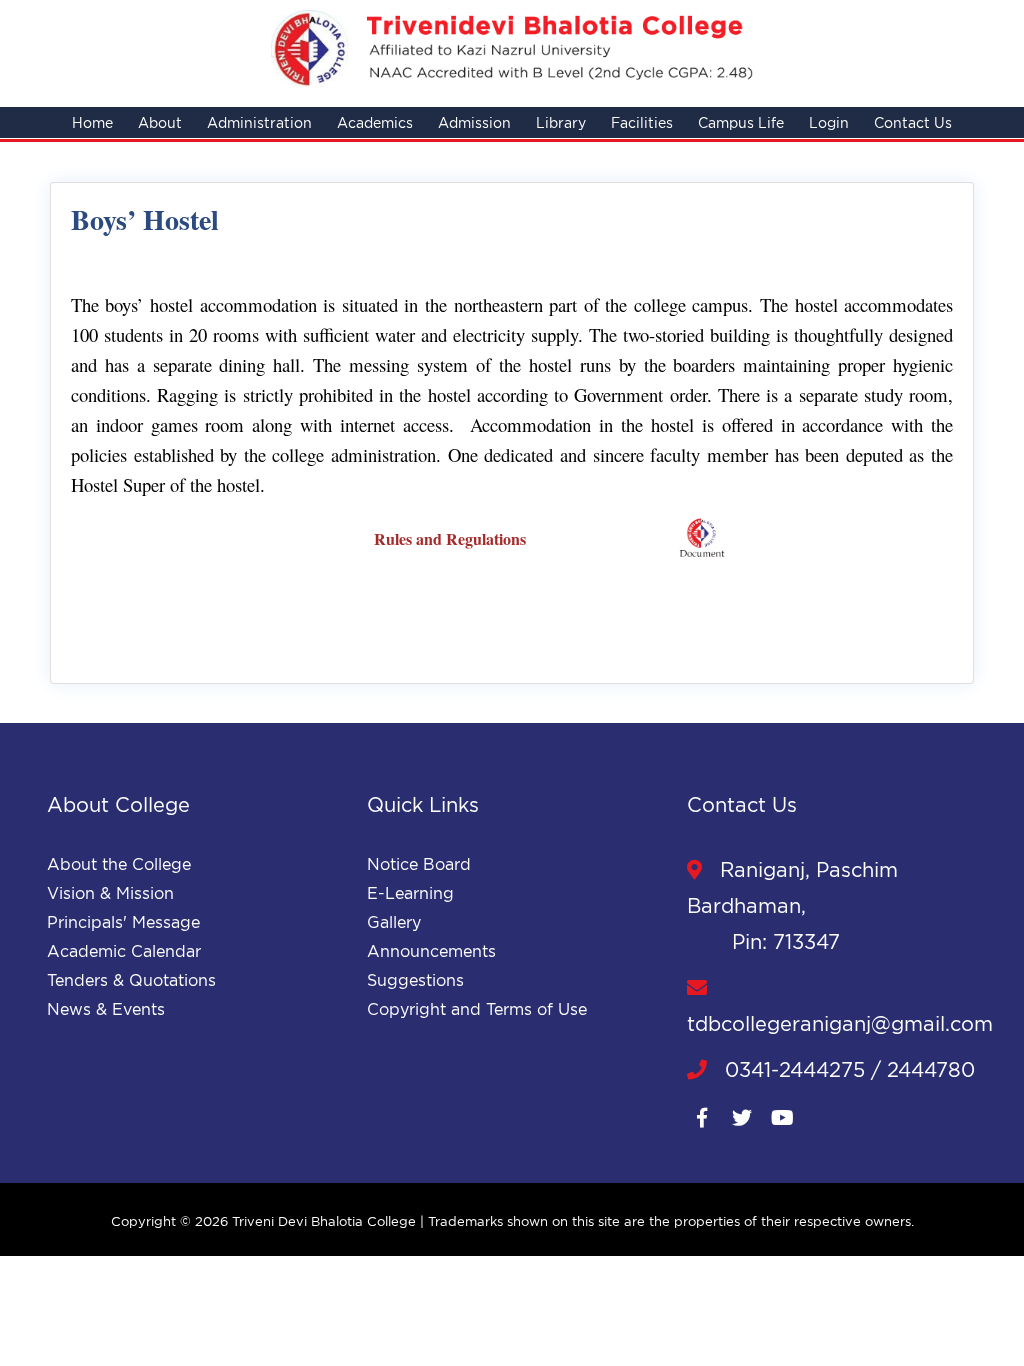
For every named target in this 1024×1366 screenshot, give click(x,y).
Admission (474, 122)
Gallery (394, 922)
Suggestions (415, 980)
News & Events (106, 1009)
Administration (259, 122)
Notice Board (419, 864)
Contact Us (913, 122)
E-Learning (410, 893)
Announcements (431, 951)
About (160, 122)
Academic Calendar (124, 951)
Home (92, 122)
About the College (119, 864)
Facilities (642, 122)
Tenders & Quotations (131, 980)
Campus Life (741, 122)
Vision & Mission (110, 893)
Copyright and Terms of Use (477, 1009)
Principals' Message (123, 922)
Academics (375, 122)
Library (561, 122)
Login (829, 122)
